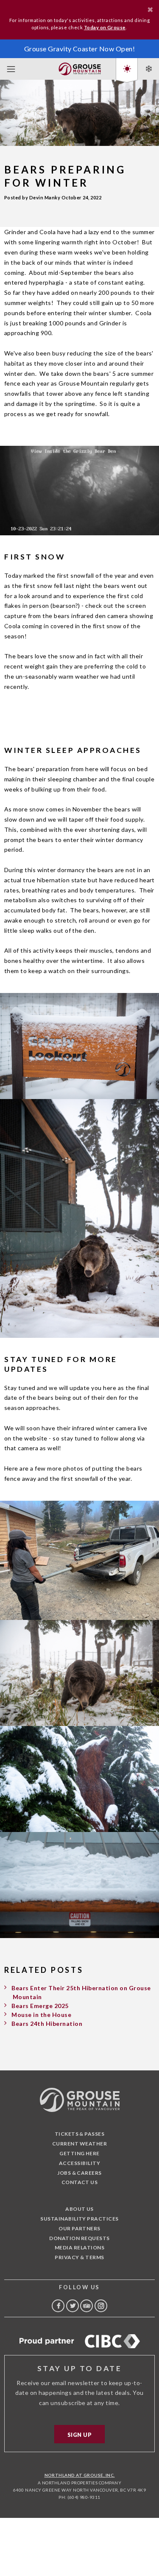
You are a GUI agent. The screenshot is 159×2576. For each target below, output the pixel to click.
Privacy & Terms (79, 2257)
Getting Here (79, 2153)
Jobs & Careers (79, 2173)
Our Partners (79, 2228)
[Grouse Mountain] (80, 67)
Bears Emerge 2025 (40, 2006)
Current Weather (79, 2144)
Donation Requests (79, 2238)
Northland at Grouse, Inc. (80, 2475)
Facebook (58, 2306)
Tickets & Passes (80, 2134)
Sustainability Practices (79, 2219)
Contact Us (80, 2182)
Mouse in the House (41, 2015)
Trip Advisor (86, 2306)
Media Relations (79, 2247)
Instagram (101, 2306)
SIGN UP (79, 2435)
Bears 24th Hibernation (47, 2024)
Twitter (73, 2306)
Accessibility (79, 2163)
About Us (79, 2209)
